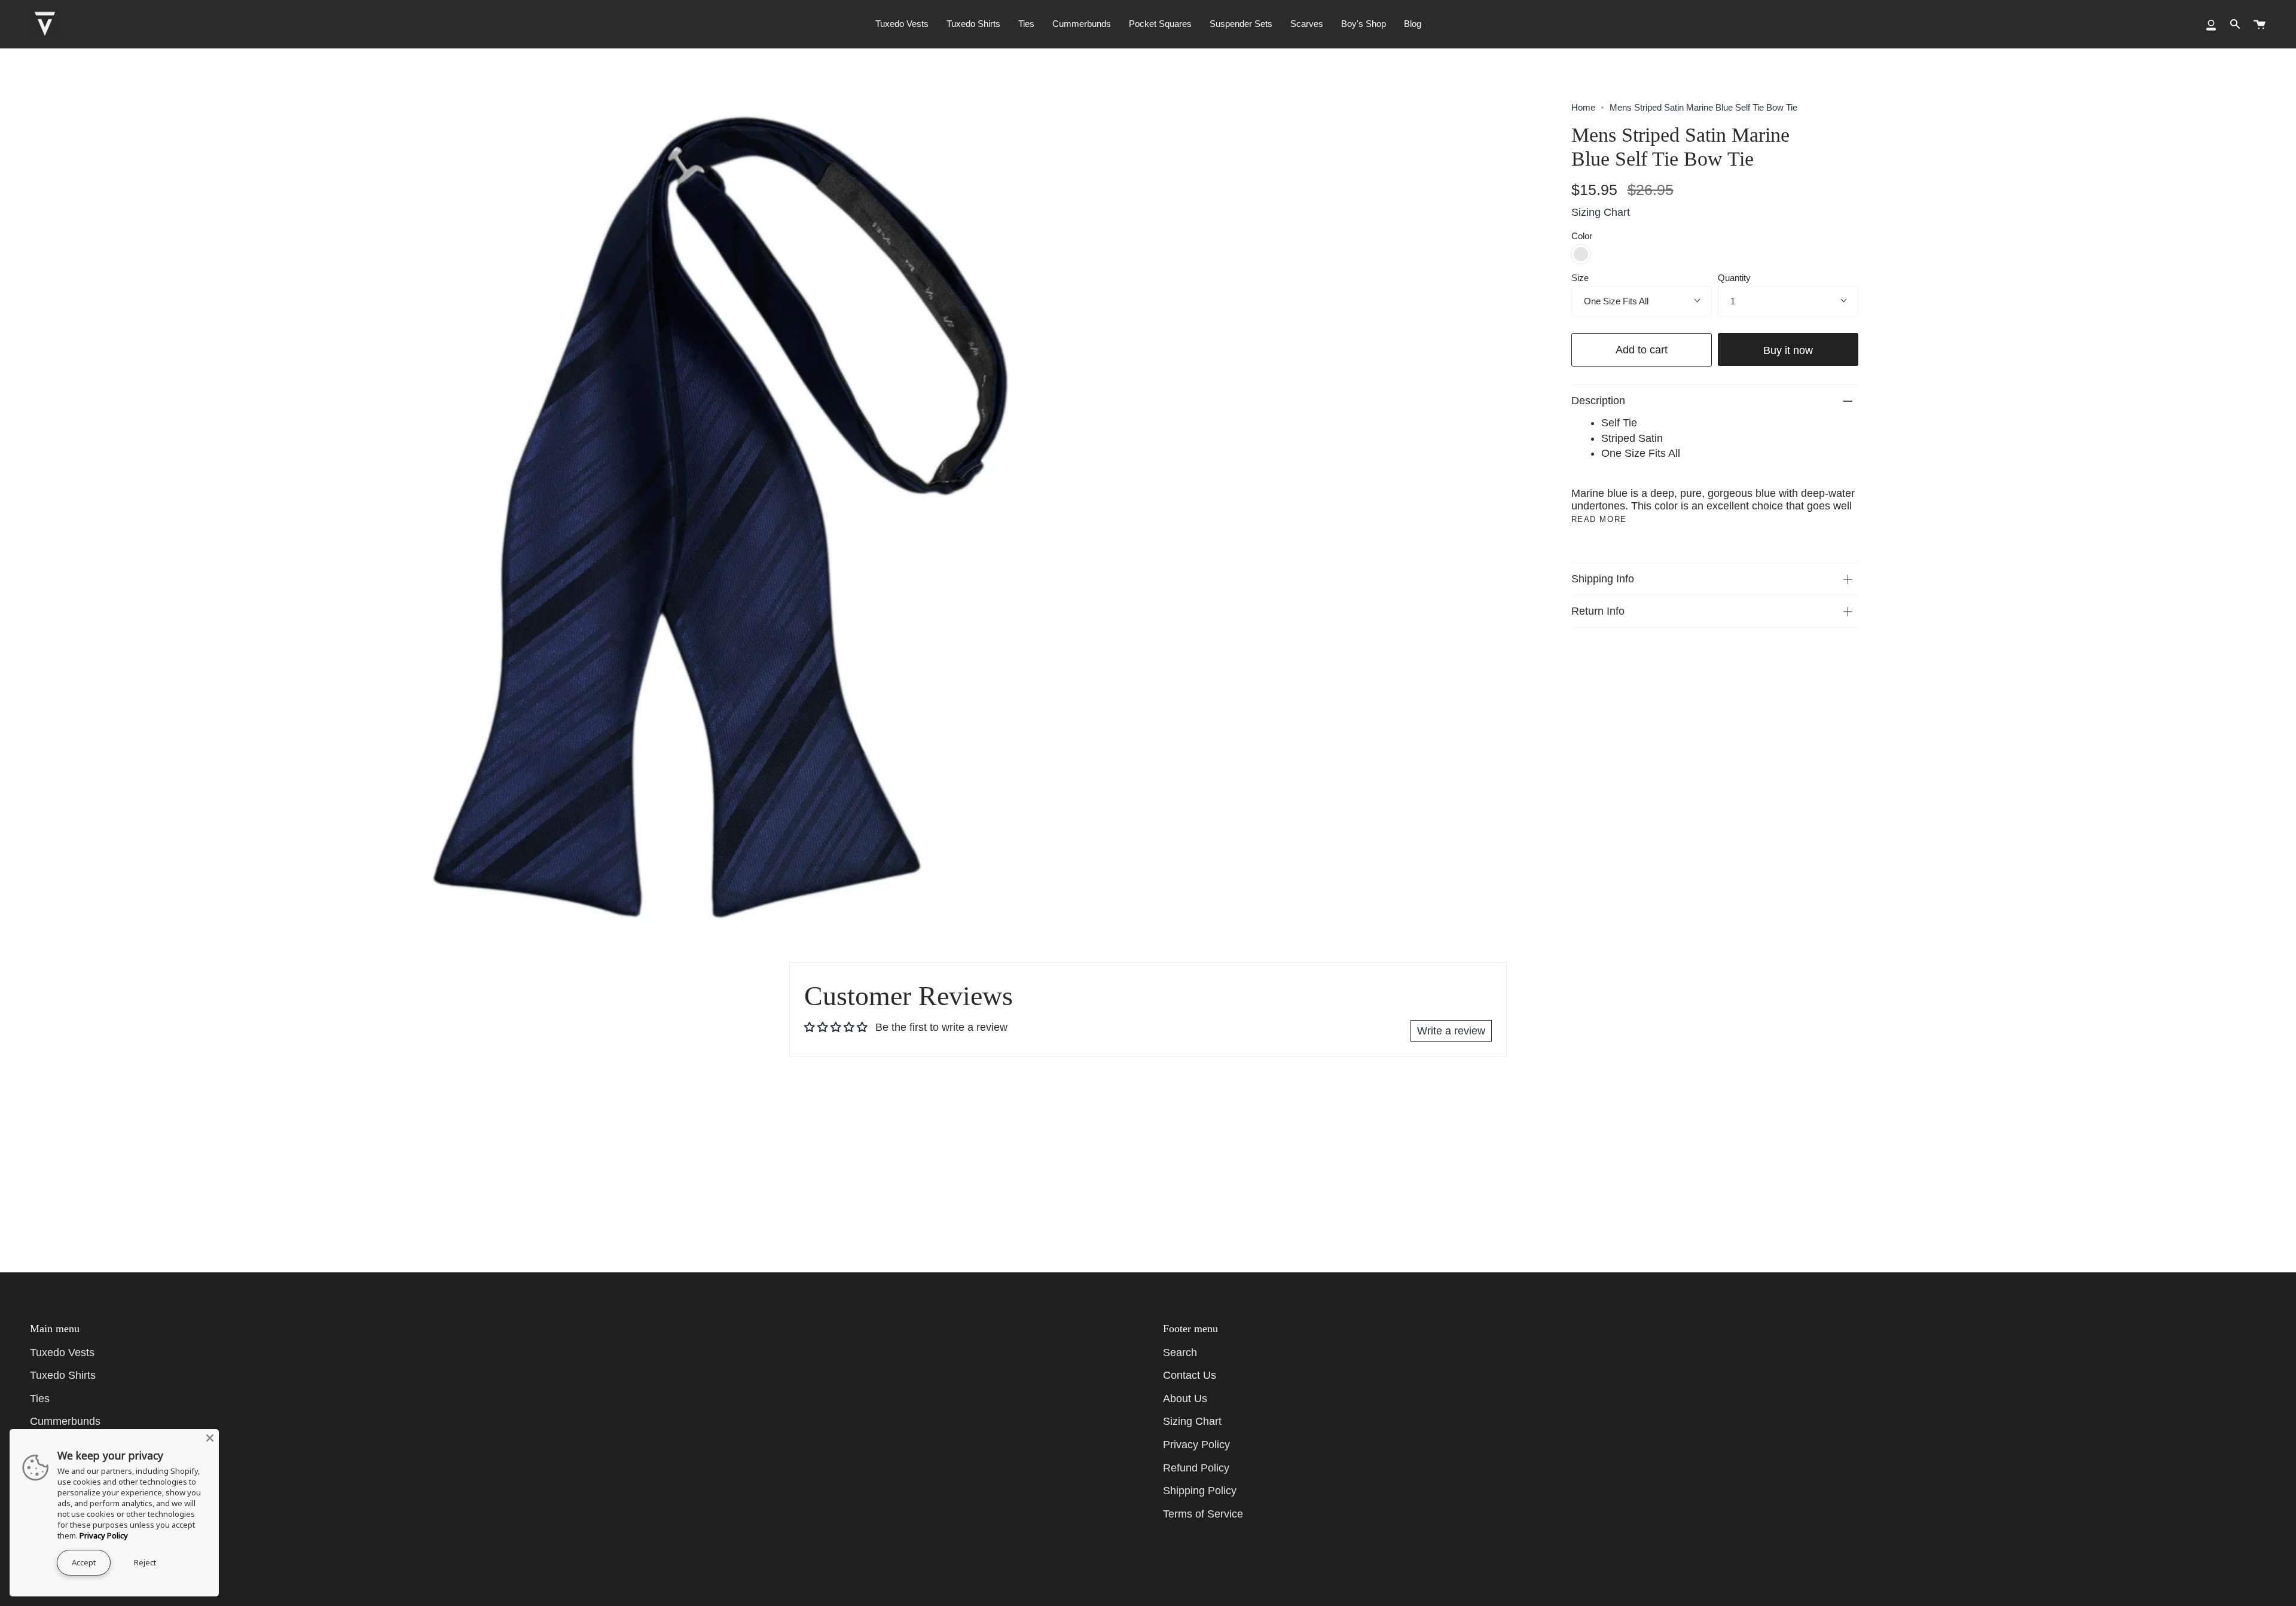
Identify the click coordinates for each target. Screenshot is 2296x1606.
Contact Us (1190, 1375)
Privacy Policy (1196, 1445)
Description (1598, 401)
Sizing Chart (1601, 212)
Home (1583, 107)
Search (1180, 1352)
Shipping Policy (1200, 1491)
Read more (1599, 519)
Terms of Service (1203, 1514)
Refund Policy (1196, 1468)
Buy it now (1788, 350)
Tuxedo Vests (62, 1352)
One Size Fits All (1616, 301)
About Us (1185, 1399)
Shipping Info (1603, 579)
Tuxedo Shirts (63, 1375)
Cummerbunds (65, 1421)
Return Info (1598, 611)
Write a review (1451, 1031)
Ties (40, 1399)
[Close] (210, 1438)
